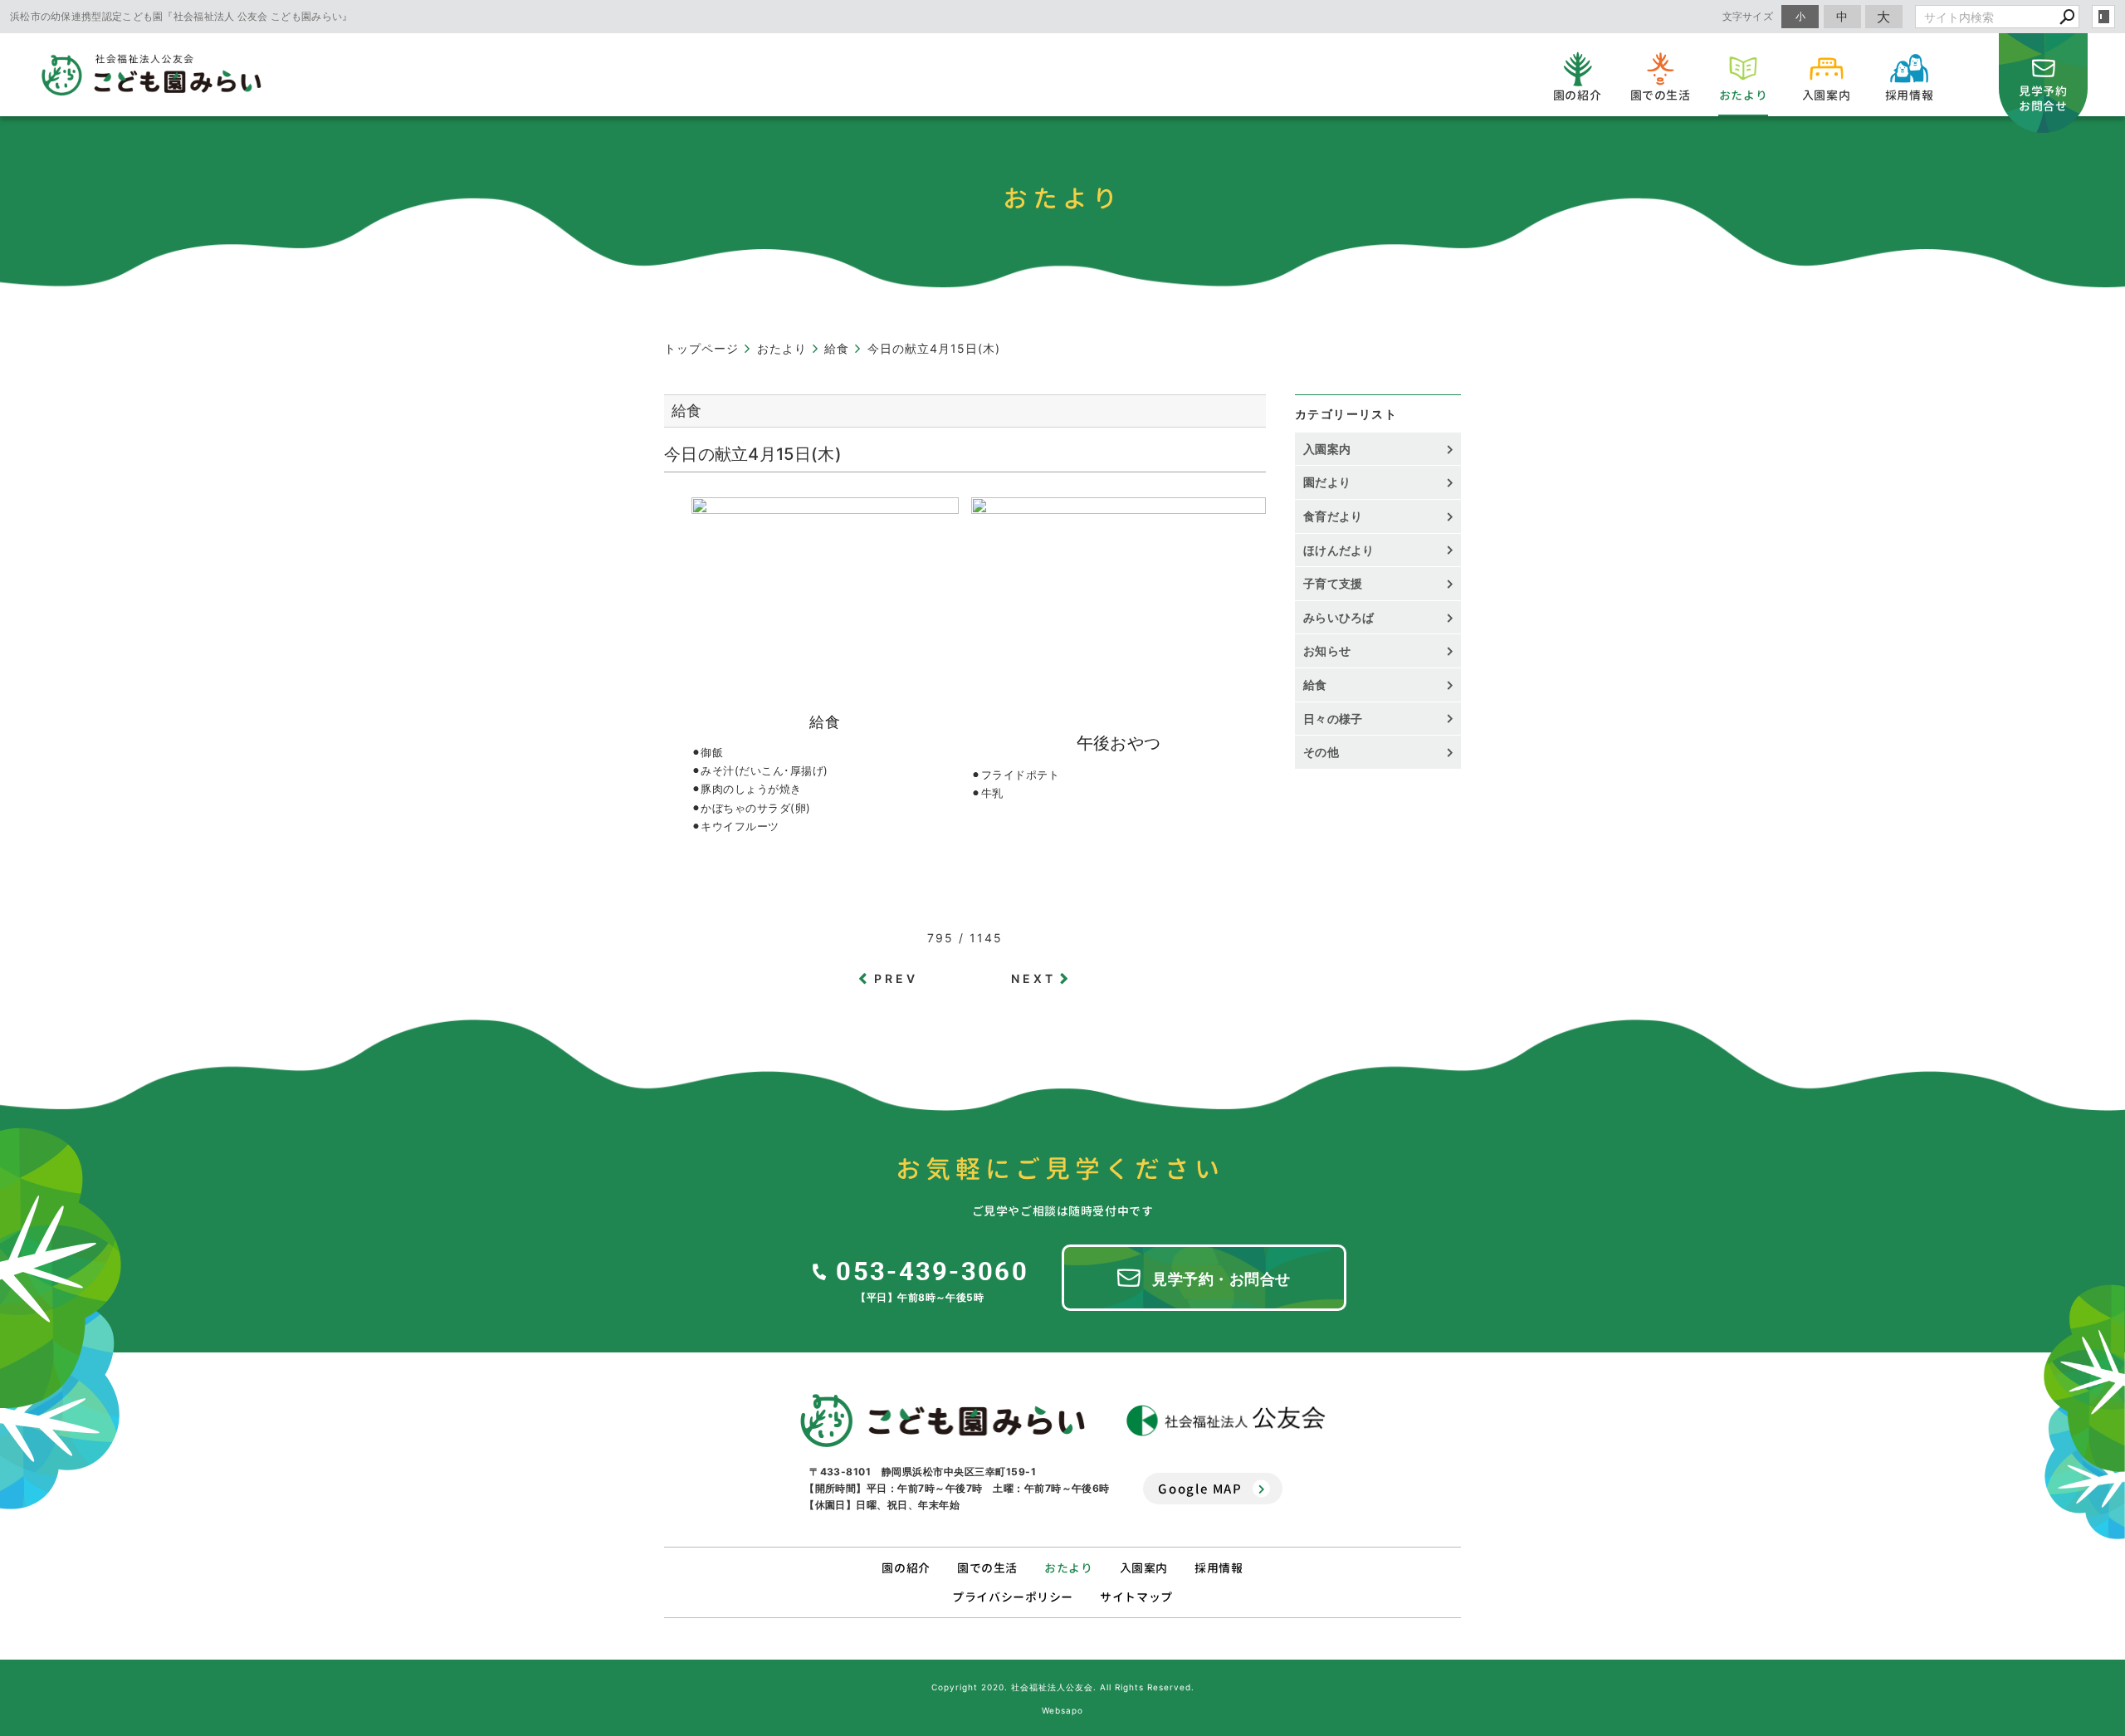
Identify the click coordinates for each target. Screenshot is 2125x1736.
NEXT (1034, 978)
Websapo (1062, 1710)
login (2103, 17)
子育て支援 (1333, 583)
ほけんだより (1339, 550)
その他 (1327, 752)
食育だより (1333, 516)
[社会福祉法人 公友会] (1226, 1421)
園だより (1327, 482)
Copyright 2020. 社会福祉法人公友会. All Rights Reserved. (1063, 1687)
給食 (1315, 685)
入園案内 (1327, 449)
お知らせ (1327, 650)
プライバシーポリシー (1013, 1597)
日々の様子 (1333, 719)
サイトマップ (1136, 1597)
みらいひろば (1339, 617)
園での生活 (987, 1568)
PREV (896, 978)
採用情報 (1219, 1568)
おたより (1068, 1568)
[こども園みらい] (943, 1421)
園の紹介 (906, 1568)
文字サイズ (1748, 16)
